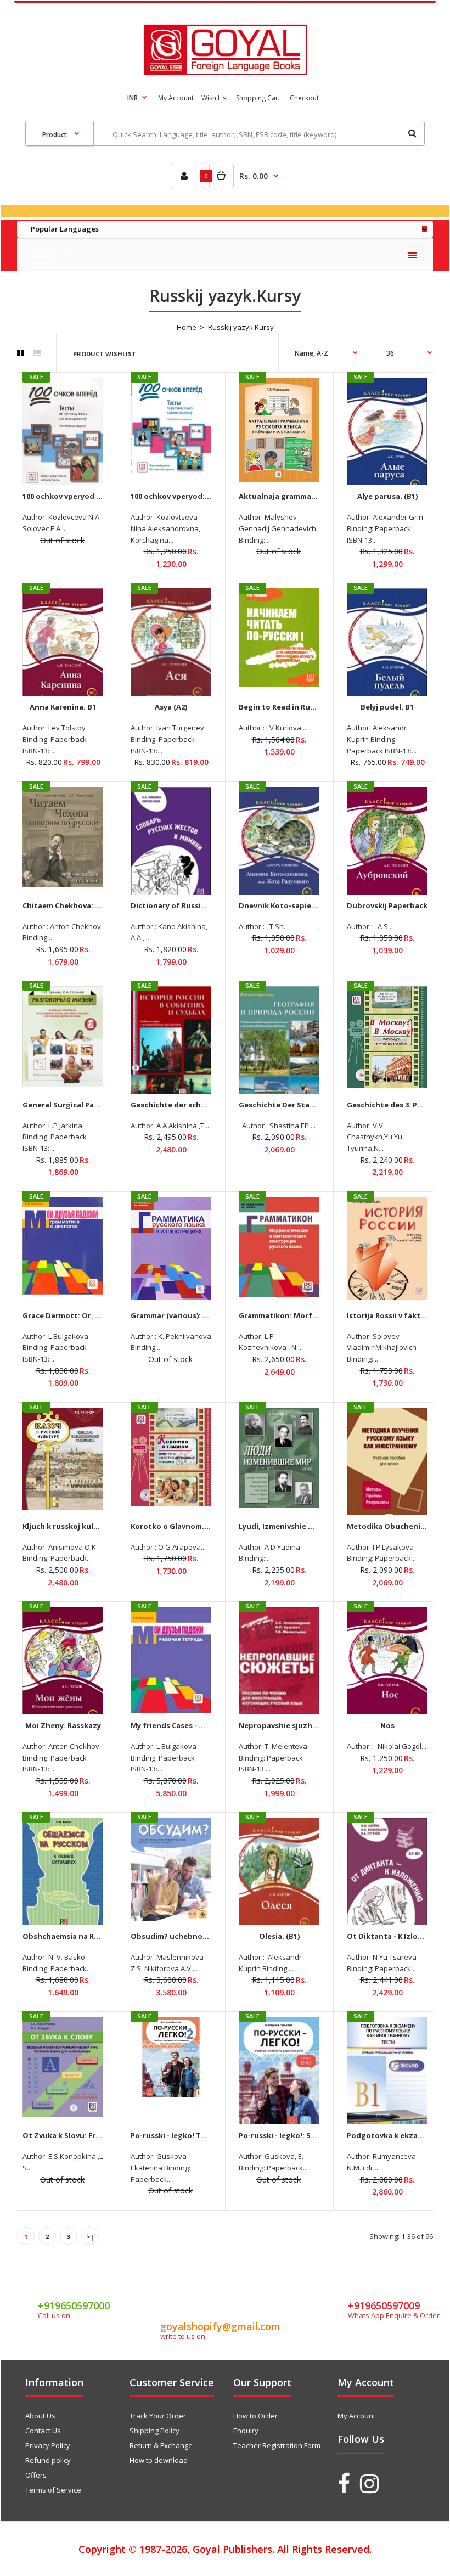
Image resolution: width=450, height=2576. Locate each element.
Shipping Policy (154, 2431)
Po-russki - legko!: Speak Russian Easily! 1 (314, 2135)
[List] (37, 353)
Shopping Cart (258, 98)
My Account (176, 98)
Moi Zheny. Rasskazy (63, 1725)
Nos (387, 1725)
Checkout (304, 98)
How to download (159, 2460)
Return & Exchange (161, 2445)
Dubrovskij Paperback (387, 905)
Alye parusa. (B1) (387, 496)
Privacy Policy (48, 2445)
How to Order (255, 2416)
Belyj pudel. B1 (387, 707)
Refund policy (48, 2460)
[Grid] (21, 353)
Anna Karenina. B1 (63, 707)
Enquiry (246, 2431)
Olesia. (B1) (279, 1936)
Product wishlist (105, 354)
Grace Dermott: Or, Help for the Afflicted (98, 1315)
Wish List (215, 98)
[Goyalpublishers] (225, 72)
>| (90, 2237)
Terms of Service (53, 2490)
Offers (36, 2475)
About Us (40, 2416)
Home (187, 327)
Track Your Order (158, 2416)
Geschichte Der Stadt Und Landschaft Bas (317, 1105)
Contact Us (43, 2431)
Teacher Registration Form (277, 2445)
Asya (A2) (171, 707)
